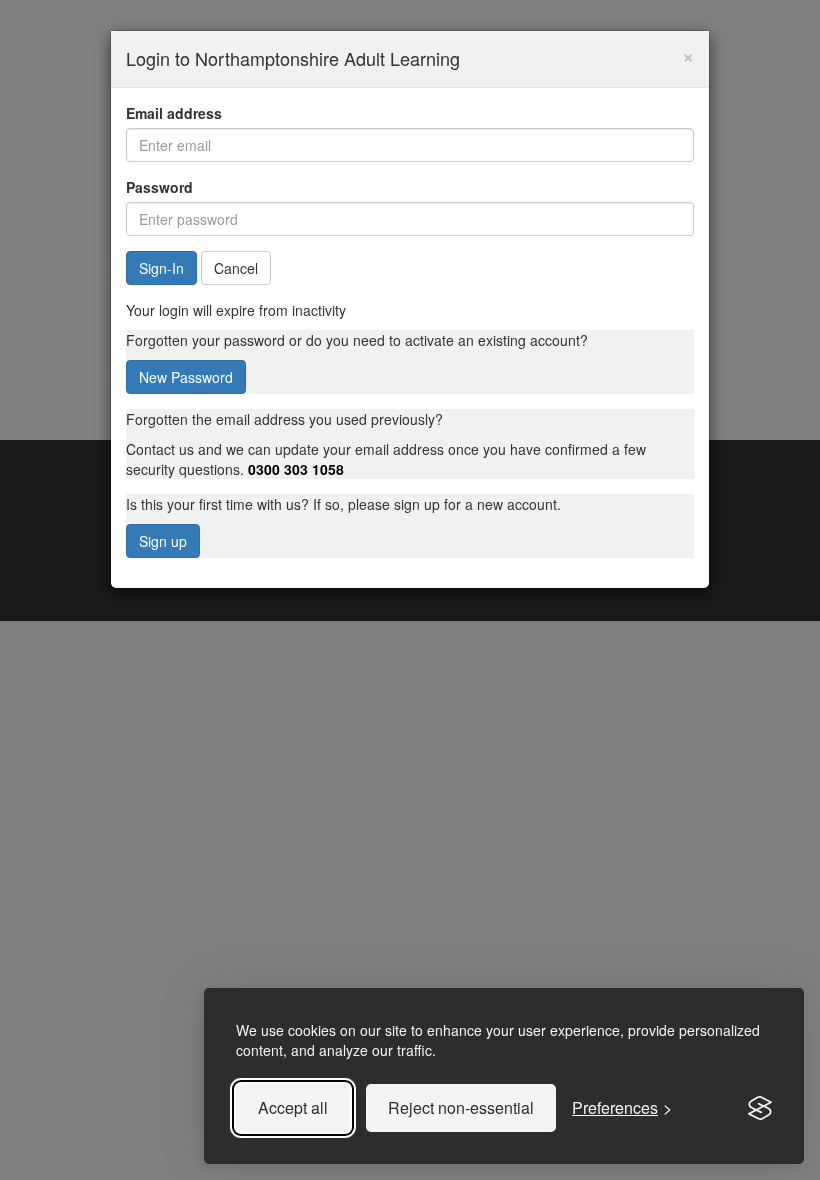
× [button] (688, 54)
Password (159, 187)
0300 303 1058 (296, 469)
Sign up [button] (163, 541)
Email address (174, 113)
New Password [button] (186, 377)
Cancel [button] (236, 268)
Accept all (293, 1107)
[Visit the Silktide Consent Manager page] (760, 1108)
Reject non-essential (461, 1107)
